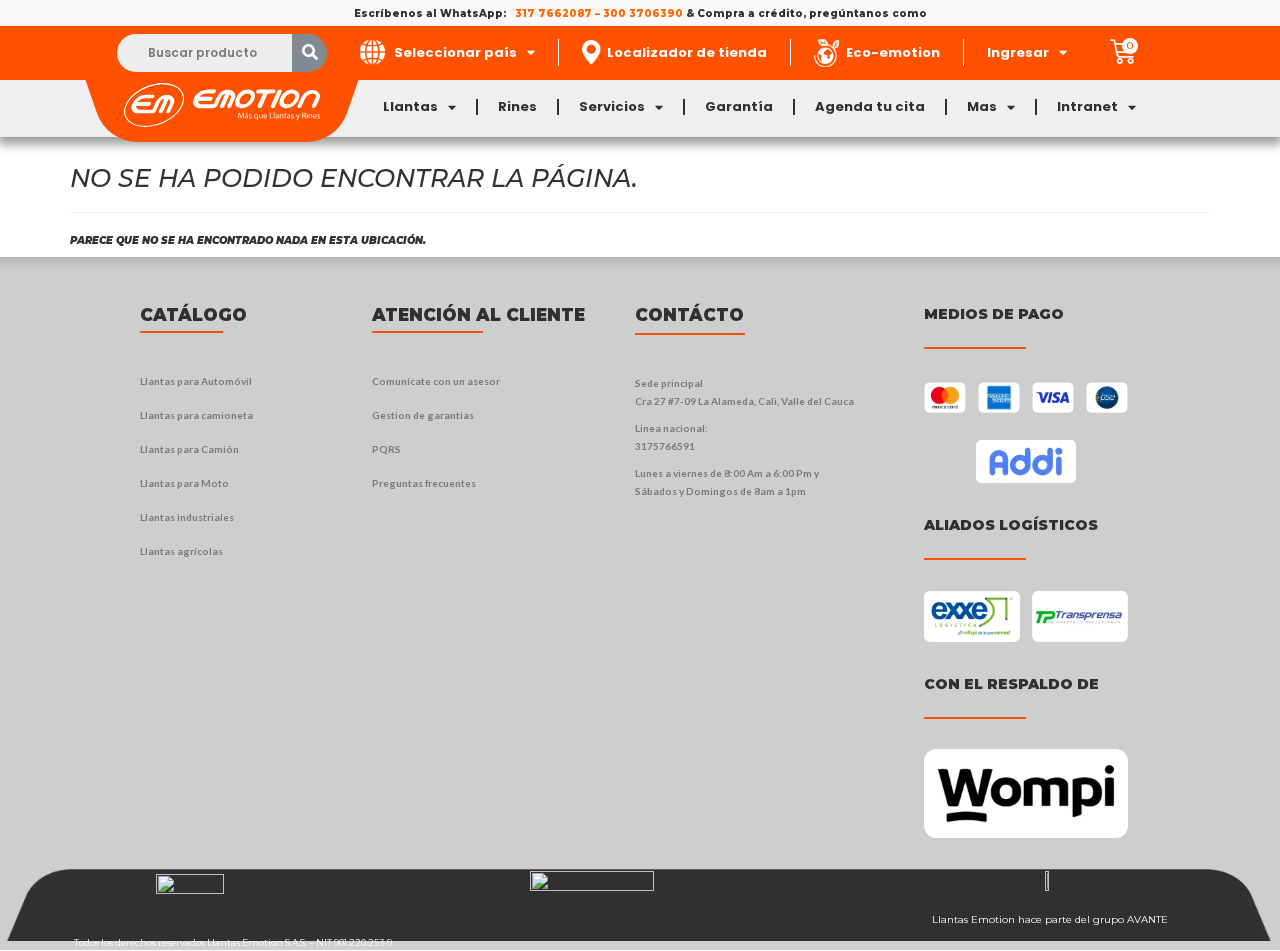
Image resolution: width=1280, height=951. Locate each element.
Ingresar (1018, 52)
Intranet (1087, 106)
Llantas (410, 106)
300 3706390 (643, 13)
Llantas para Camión (189, 449)
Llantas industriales (187, 517)
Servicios (612, 106)
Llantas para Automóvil (196, 381)
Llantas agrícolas (181, 551)
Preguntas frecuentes (424, 483)
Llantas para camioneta (196, 415)
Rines (517, 106)
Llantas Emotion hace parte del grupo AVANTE (1050, 919)
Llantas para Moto (184, 483)
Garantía (739, 106)
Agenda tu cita (870, 106)
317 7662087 (553, 13)
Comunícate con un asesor (436, 381)
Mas (982, 106)
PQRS (386, 449)
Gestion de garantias (423, 415)
